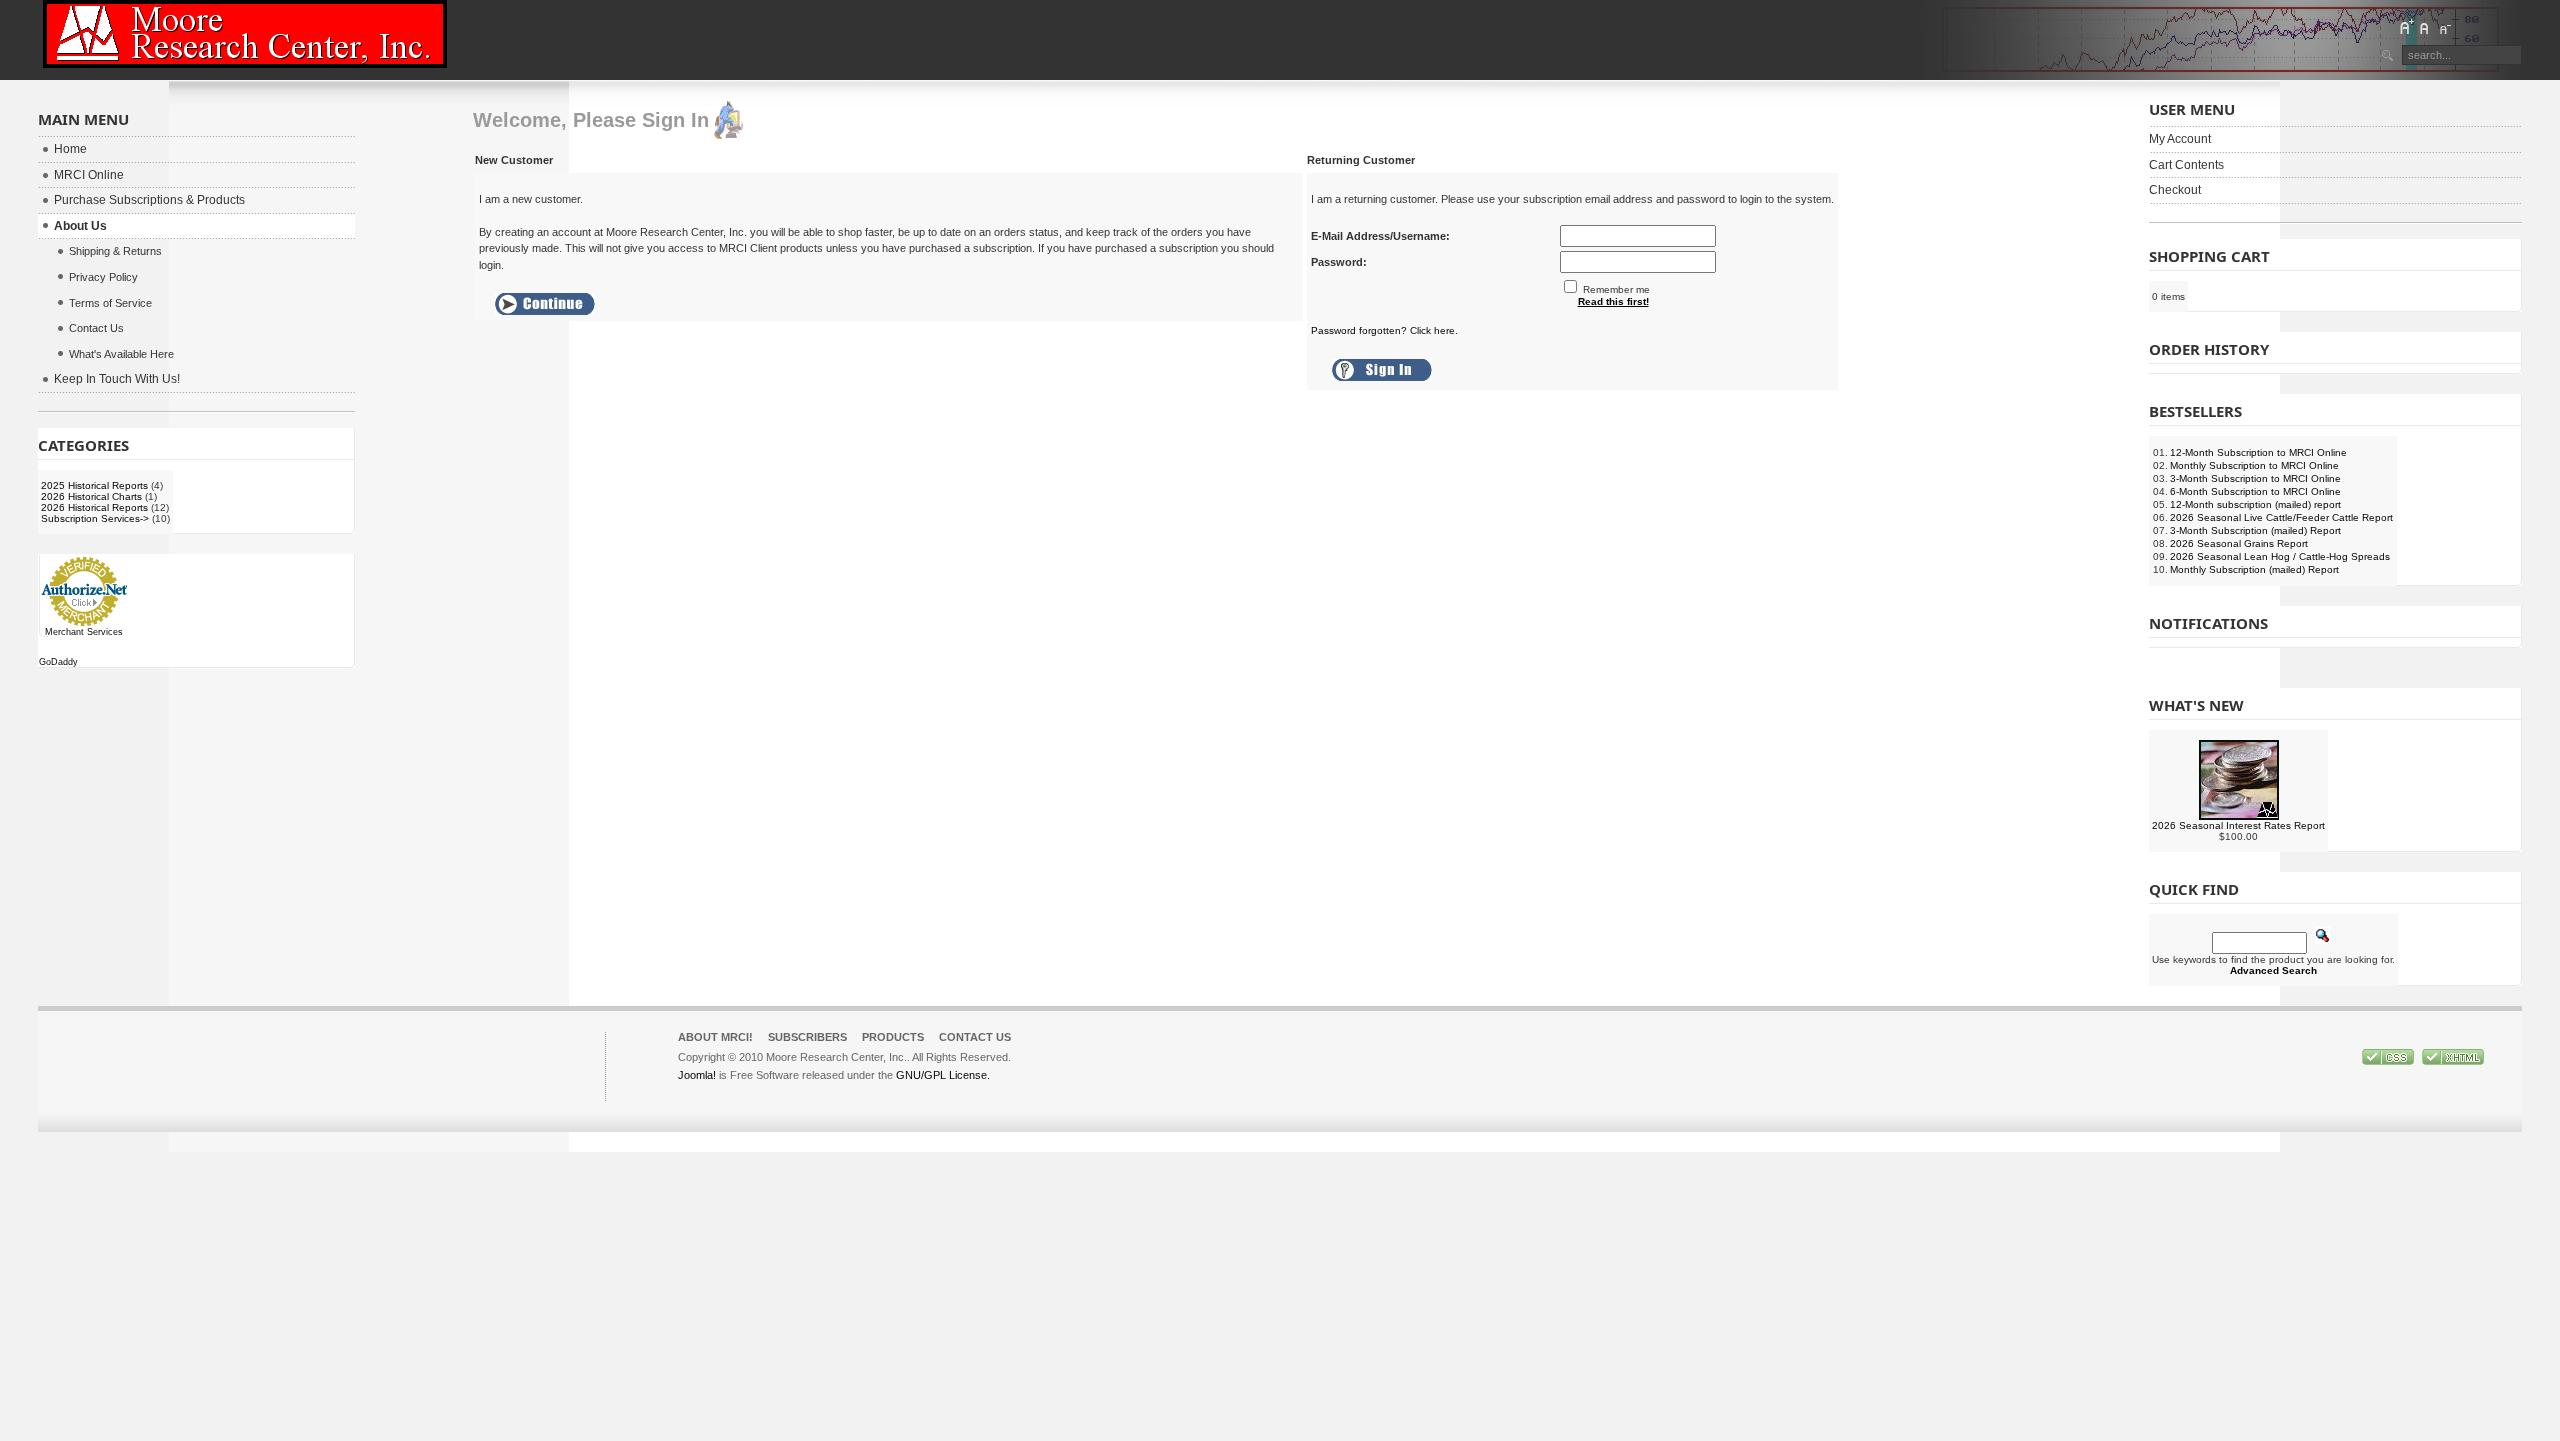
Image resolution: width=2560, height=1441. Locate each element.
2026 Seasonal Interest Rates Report (2238, 825)
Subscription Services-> (95, 518)
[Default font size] (2425, 27)
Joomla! (697, 1075)
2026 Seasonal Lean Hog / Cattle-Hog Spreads (2280, 556)
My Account (2180, 139)
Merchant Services (84, 632)
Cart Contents (2186, 165)
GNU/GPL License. (943, 1075)
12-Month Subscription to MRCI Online (2258, 452)
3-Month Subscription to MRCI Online (2255, 478)
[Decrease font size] (2444, 27)
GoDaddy (58, 662)
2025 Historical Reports (94, 485)
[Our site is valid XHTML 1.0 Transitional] (2453, 1061)
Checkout (2175, 190)
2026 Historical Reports (94, 507)
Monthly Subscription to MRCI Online (2254, 465)
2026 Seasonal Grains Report (2239, 543)
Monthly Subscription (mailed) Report (2254, 569)
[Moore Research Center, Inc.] (245, 34)
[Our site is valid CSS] (2389, 1061)
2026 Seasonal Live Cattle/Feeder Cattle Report (2281, 517)
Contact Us (975, 1037)
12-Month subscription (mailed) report (2255, 504)
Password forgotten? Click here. (1384, 330)
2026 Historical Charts (91, 496)
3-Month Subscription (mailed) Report (2255, 530)
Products (893, 1037)
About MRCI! (715, 1037)
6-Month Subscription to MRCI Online (2255, 491)
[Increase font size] (2406, 27)
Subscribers (807, 1037)
